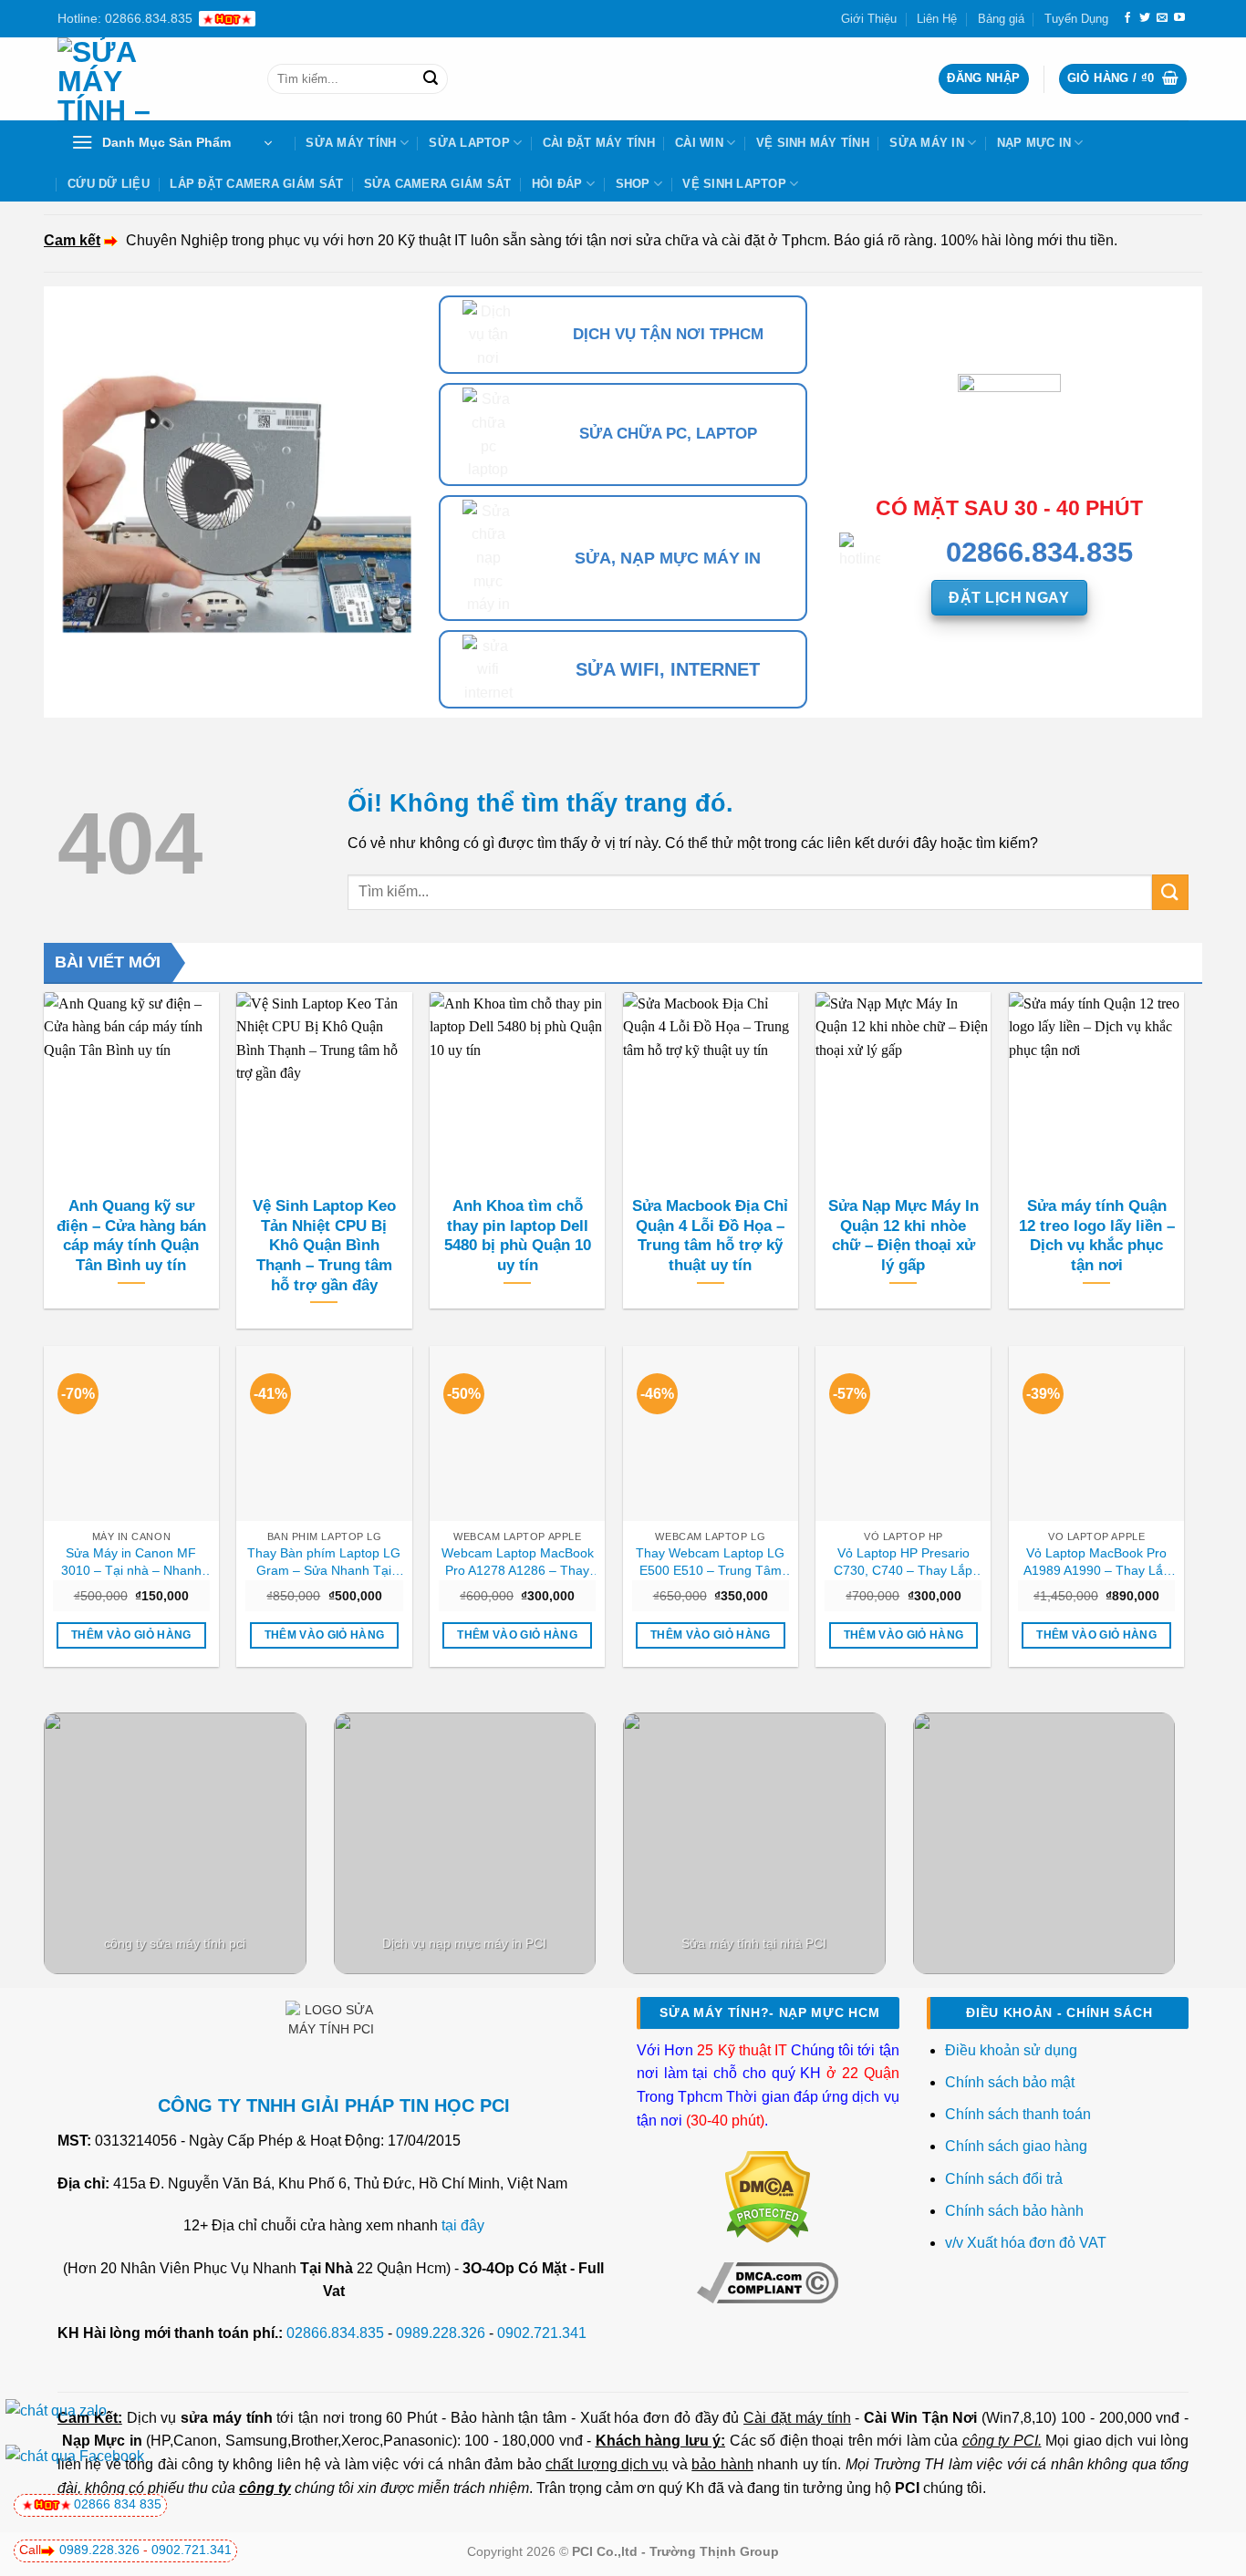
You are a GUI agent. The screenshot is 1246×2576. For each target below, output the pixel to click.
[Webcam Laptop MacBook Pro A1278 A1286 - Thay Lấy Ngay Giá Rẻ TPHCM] (517, 1433)
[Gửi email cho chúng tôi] (1162, 18)
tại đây (463, 2225)
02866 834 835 (118, 2504)
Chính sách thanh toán (1018, 2114)
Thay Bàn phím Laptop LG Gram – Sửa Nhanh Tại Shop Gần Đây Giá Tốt (324, 1562)
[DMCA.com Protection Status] (768, 2196)
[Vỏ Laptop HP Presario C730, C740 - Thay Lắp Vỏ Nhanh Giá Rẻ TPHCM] (903, 1433)
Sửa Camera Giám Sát (438, 184)
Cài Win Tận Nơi (920, 2418)
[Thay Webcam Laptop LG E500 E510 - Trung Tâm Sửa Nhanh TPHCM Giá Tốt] (711, 1433)
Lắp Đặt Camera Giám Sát (256, 184)
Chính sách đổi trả (1006, 2179)
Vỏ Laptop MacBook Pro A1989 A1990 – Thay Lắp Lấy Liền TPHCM (1097, 1562)
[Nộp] (431, 79)
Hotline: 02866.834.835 (125, 18)
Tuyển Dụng (1076, 19)
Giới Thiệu (869, 19)
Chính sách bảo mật (1010, 2082)
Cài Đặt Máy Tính (599, 143)
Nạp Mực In (1034, 143)
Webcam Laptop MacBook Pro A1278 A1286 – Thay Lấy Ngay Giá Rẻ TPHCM (518, 1562)
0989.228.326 (441, 2333)
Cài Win (699, 143)
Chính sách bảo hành (1014, 2211)
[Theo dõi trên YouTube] (1179, 18)
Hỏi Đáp (557, 184)
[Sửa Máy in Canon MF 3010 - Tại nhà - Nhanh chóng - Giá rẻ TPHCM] (131, 1433)
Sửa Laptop (469, 143)
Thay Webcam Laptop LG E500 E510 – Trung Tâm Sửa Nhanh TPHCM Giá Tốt (710, 1562)
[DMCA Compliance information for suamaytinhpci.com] (768, 2281)
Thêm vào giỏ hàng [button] (131, 1635)
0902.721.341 (542, 2333)
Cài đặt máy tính (797, 2418)
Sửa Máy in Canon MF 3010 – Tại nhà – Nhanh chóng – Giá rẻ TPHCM (131, 1562)
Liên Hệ (937, 19)
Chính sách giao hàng (1016, 2146)
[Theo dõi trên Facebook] (1127, 18)
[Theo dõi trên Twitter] (1145, 18)
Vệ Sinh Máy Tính (813, 143)
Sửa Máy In (927, 143)
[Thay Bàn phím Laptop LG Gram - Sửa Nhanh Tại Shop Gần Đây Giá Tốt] (324, 1433)
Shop (633, 184)
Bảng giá (1001, 19)
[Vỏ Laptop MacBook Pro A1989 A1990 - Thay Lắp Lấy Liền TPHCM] (1096, 1433)
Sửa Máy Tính (351, 143)
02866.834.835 (335, 2333)
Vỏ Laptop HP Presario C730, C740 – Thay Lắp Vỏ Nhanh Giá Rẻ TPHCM (903, 1562)
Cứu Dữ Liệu (109, 184)
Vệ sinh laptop (734, 184)
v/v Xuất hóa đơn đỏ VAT (1026, 2243)
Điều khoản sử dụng (1011, 2050)
